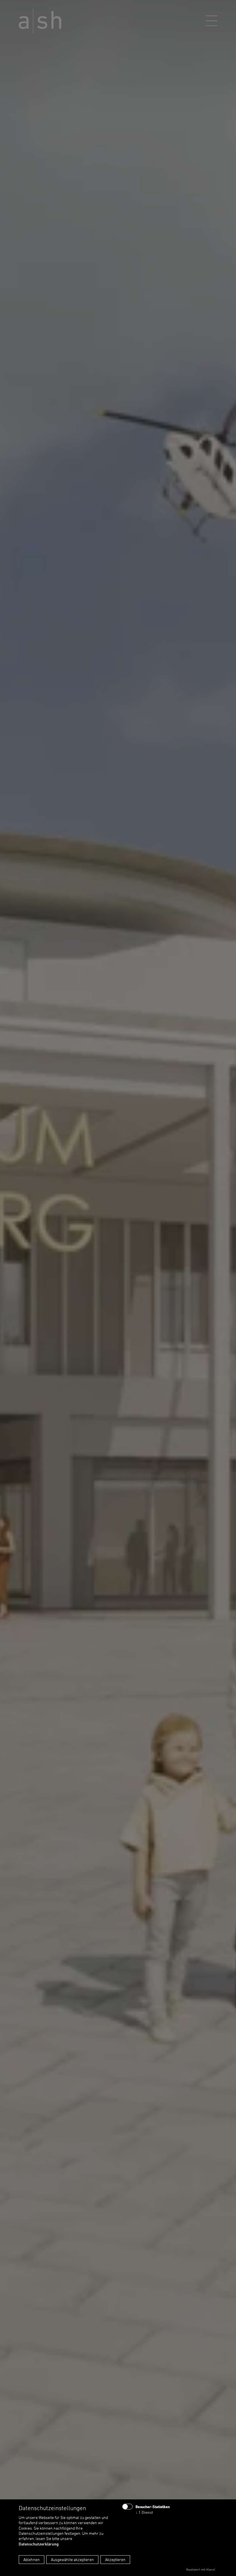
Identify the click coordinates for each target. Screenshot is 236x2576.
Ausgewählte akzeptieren (72, 2559)
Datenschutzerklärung (39, 2544)
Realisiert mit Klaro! (201, 2569)
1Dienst (144, 2512)
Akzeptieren (115, 2559)
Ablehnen (32, 2559)
